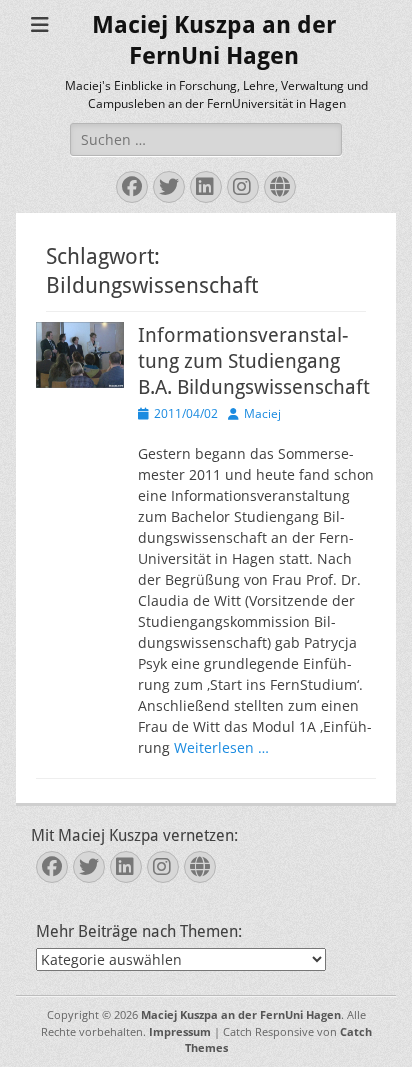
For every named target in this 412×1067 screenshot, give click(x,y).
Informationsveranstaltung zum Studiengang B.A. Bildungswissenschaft (254, 361)
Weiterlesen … (221, 747)
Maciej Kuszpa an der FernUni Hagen (241, 1014)
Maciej (262, 413)
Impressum (180, 1031)
